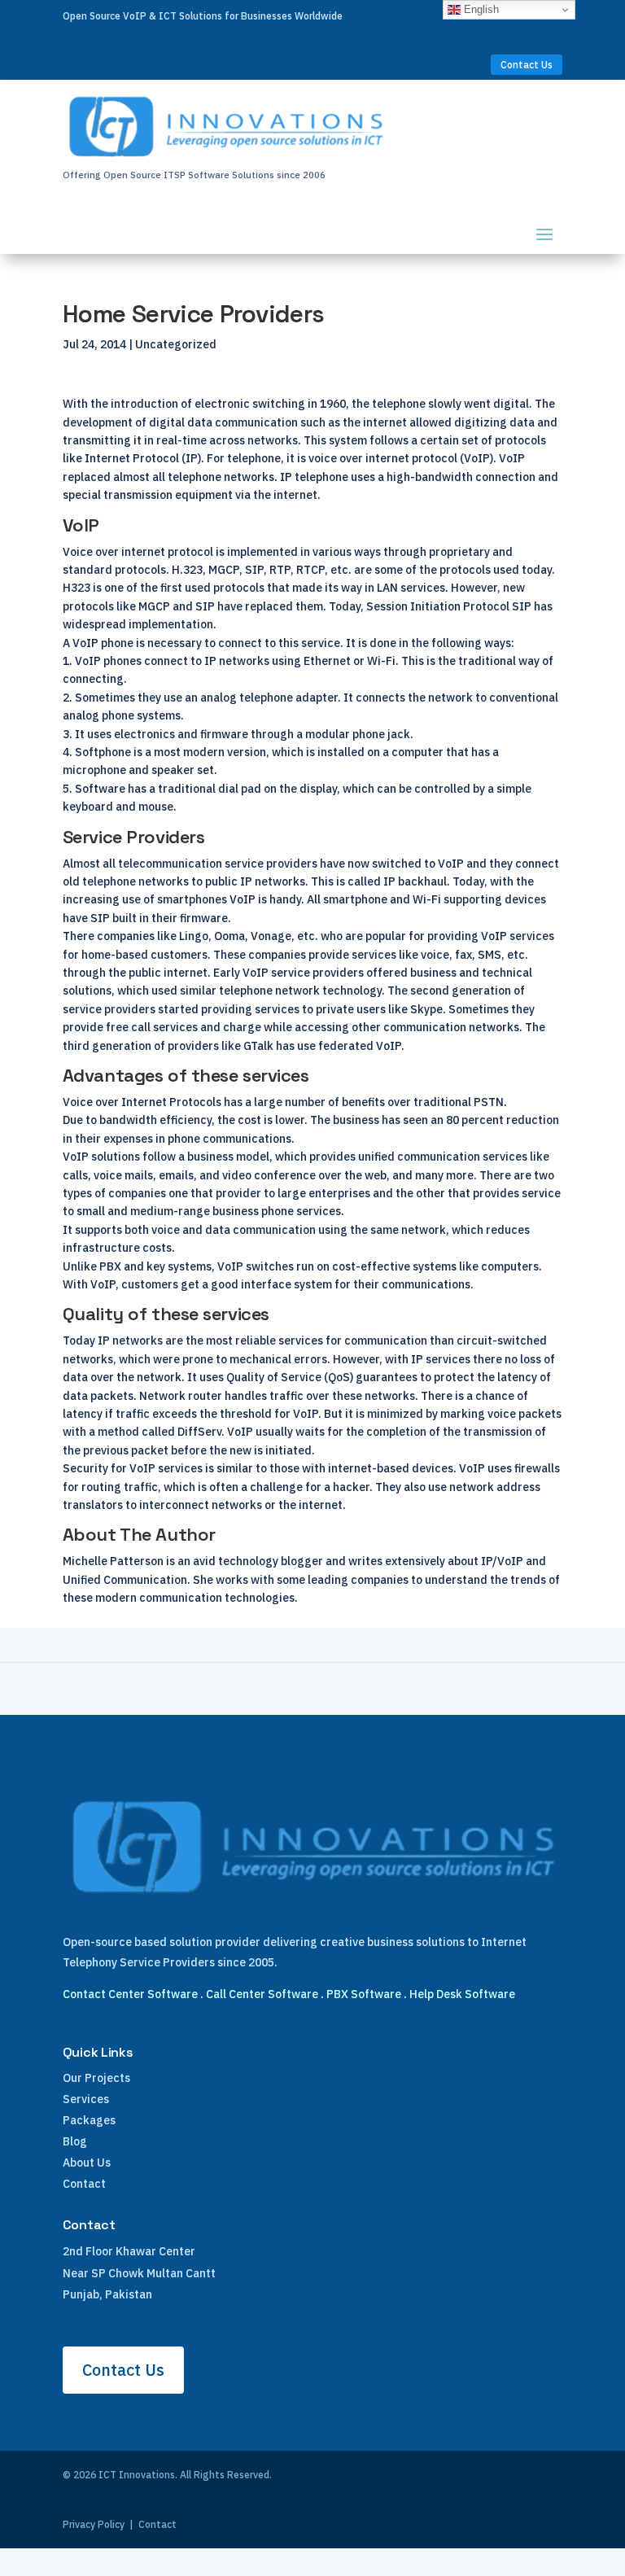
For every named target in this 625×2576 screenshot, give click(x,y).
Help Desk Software (462, 1994)
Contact (84, 2184)
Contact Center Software (130, 1994)
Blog (75, 2141)
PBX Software (364, 1994)
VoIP (240, 1432)
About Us (87, 2163)
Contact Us (527, 65)
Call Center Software (262, 1994)
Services (86, 2099)
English (480, 9)
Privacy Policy (94, 2524)
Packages (89, 2120)
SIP (205, 606)
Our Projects (96, 2078)
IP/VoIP (502, 1561)
